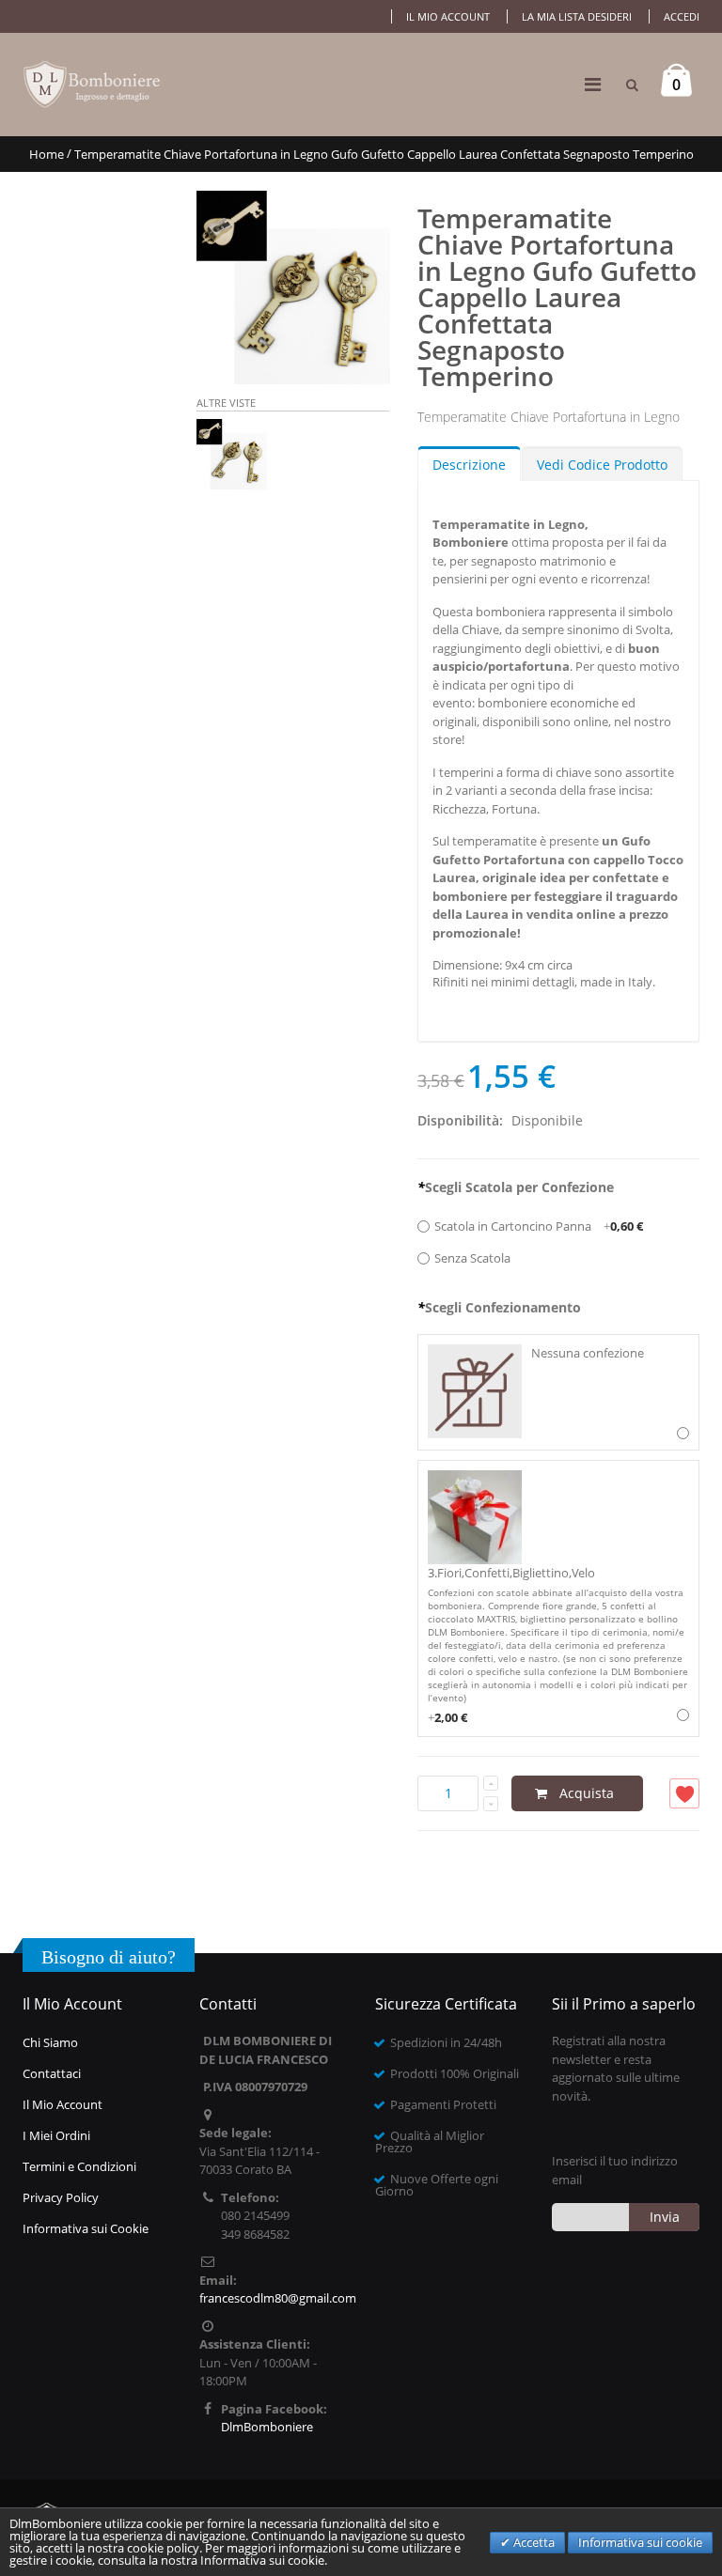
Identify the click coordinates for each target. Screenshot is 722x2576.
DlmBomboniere (267, 2427)
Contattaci (52, 2073)
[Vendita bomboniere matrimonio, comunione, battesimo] (93, 85)
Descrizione (469, 465)
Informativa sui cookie (640, 2542)
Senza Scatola (472, 1258)
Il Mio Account (63, 2104)
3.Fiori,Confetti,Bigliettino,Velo (558, 1645)
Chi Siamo (50, 2042)
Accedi (682, 16)
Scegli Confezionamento (499, 1307)
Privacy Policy (61, 2197)
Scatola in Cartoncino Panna (539, 1226)
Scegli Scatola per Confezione (516, 1187)
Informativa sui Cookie (86, 2228)
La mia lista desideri (577, 16)
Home (47, 154)
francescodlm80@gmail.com (278, 2298)
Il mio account (448, 16)
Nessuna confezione (588, 1353)
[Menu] (593, 84)
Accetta (533, 2542)
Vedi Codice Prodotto (602, 465)
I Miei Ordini (56, 2135)
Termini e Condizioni (79, 2166)
